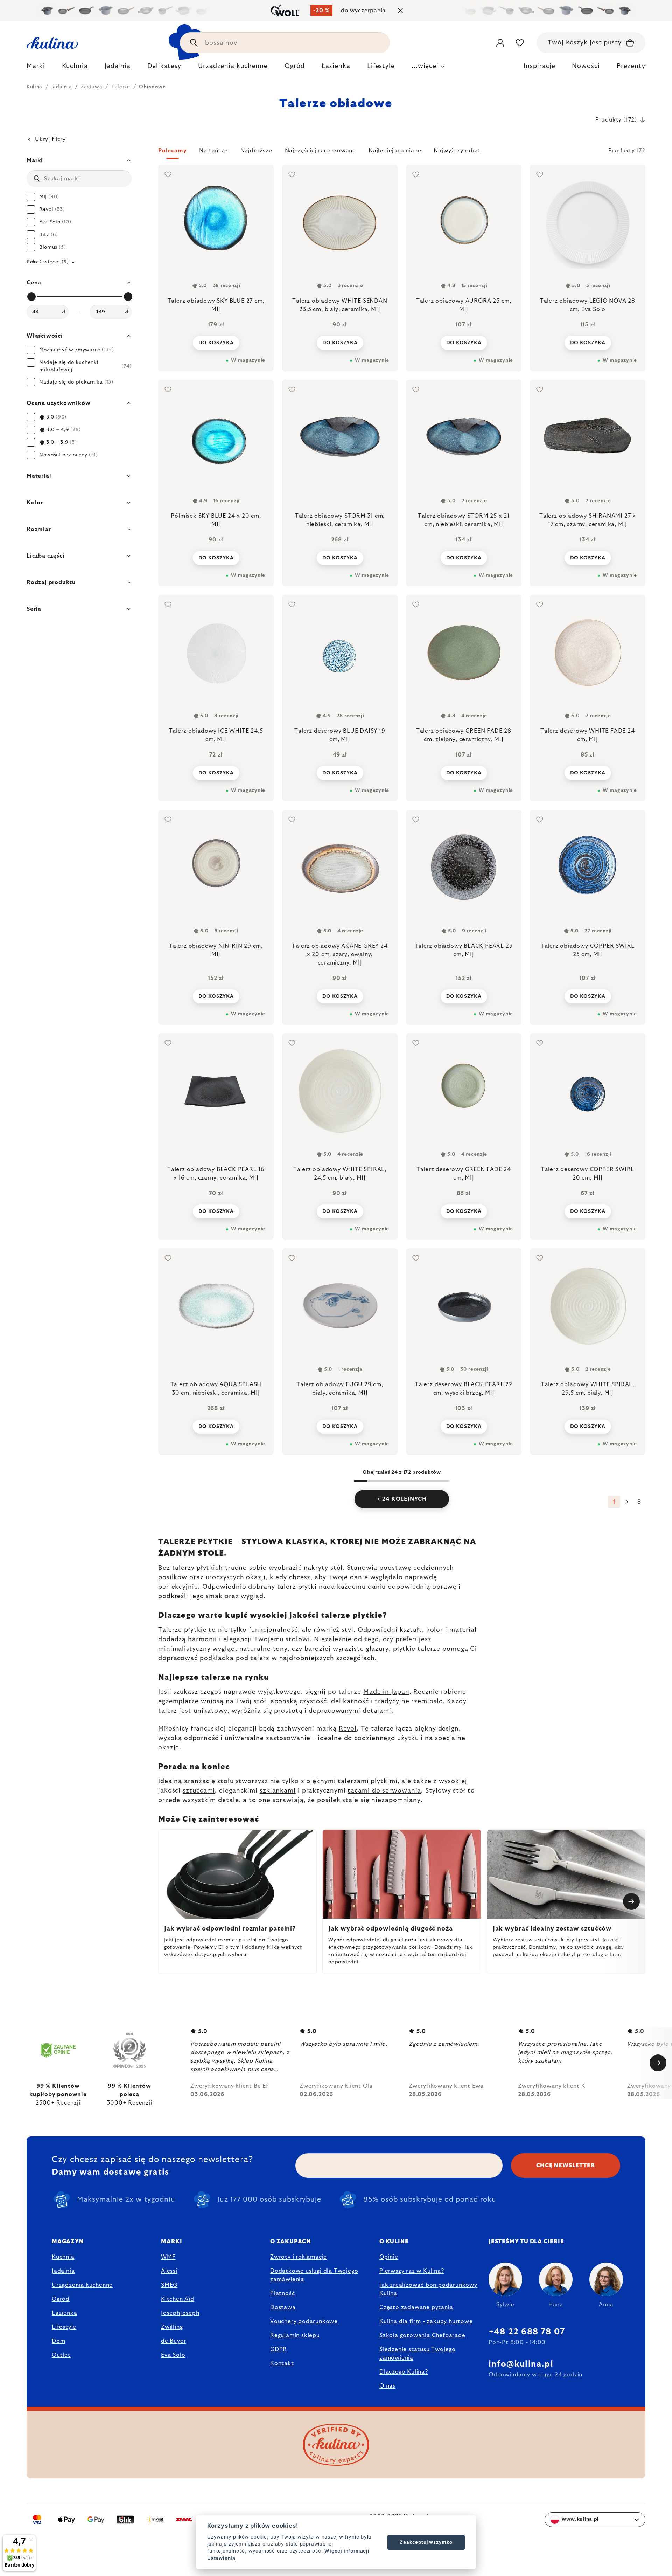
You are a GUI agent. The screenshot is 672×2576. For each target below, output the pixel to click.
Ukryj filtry (50, 139)
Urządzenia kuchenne (82, 2285)
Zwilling (172, 2327)
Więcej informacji (347, 2551)
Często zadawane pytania (416, 2307)
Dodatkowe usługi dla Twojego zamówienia (314, 2275)
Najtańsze (213, 151)
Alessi (169, 2271)
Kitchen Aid (178, 2299)
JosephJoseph (180, 2313)
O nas (387, 2386)
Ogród (61, 2299)
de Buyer (173, 2341)
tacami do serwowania (384, 1791)
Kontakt (282, 2363)
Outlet (61, 2355)
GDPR (279, 2349)
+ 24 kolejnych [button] (402, 1499)
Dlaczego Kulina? (404, 2372)
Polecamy (172, 151)
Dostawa (283, 2307)
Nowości (586, 66)
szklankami (278, 1791)
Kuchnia (63, 2257)
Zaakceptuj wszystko (426, 2542)
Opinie (389, 2257)
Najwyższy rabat (457, 151)
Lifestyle (64, 2327)
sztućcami (199, 1791)
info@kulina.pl (521, 2364)
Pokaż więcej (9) (48, 262)
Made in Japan (386, 1692)
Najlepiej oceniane (395, 151)
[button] (402, 153)
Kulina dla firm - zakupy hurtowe (426, 2321)
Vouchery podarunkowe (304, 2321)
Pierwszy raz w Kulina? (412, 2271)
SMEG (169, 2285)
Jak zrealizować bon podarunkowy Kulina (428, 2289)
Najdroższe (256, 151)
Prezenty (631, 66)
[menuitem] (36, 68)
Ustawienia (221, 2558)
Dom (58, 2341)
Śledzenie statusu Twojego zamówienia (418, 2354)
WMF (168, 2257)
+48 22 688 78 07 (527, 2332)
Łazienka (64, 2313)
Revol (348, 1729)
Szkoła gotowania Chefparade (422, 2335)
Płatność (282, 2293)
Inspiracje (539, 66)
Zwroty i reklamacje (299, 2257)
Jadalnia (63, 2271)
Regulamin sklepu (295, 2335)
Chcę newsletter (566, 2166)
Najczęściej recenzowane (320, 151)
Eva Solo (173, 2355)
